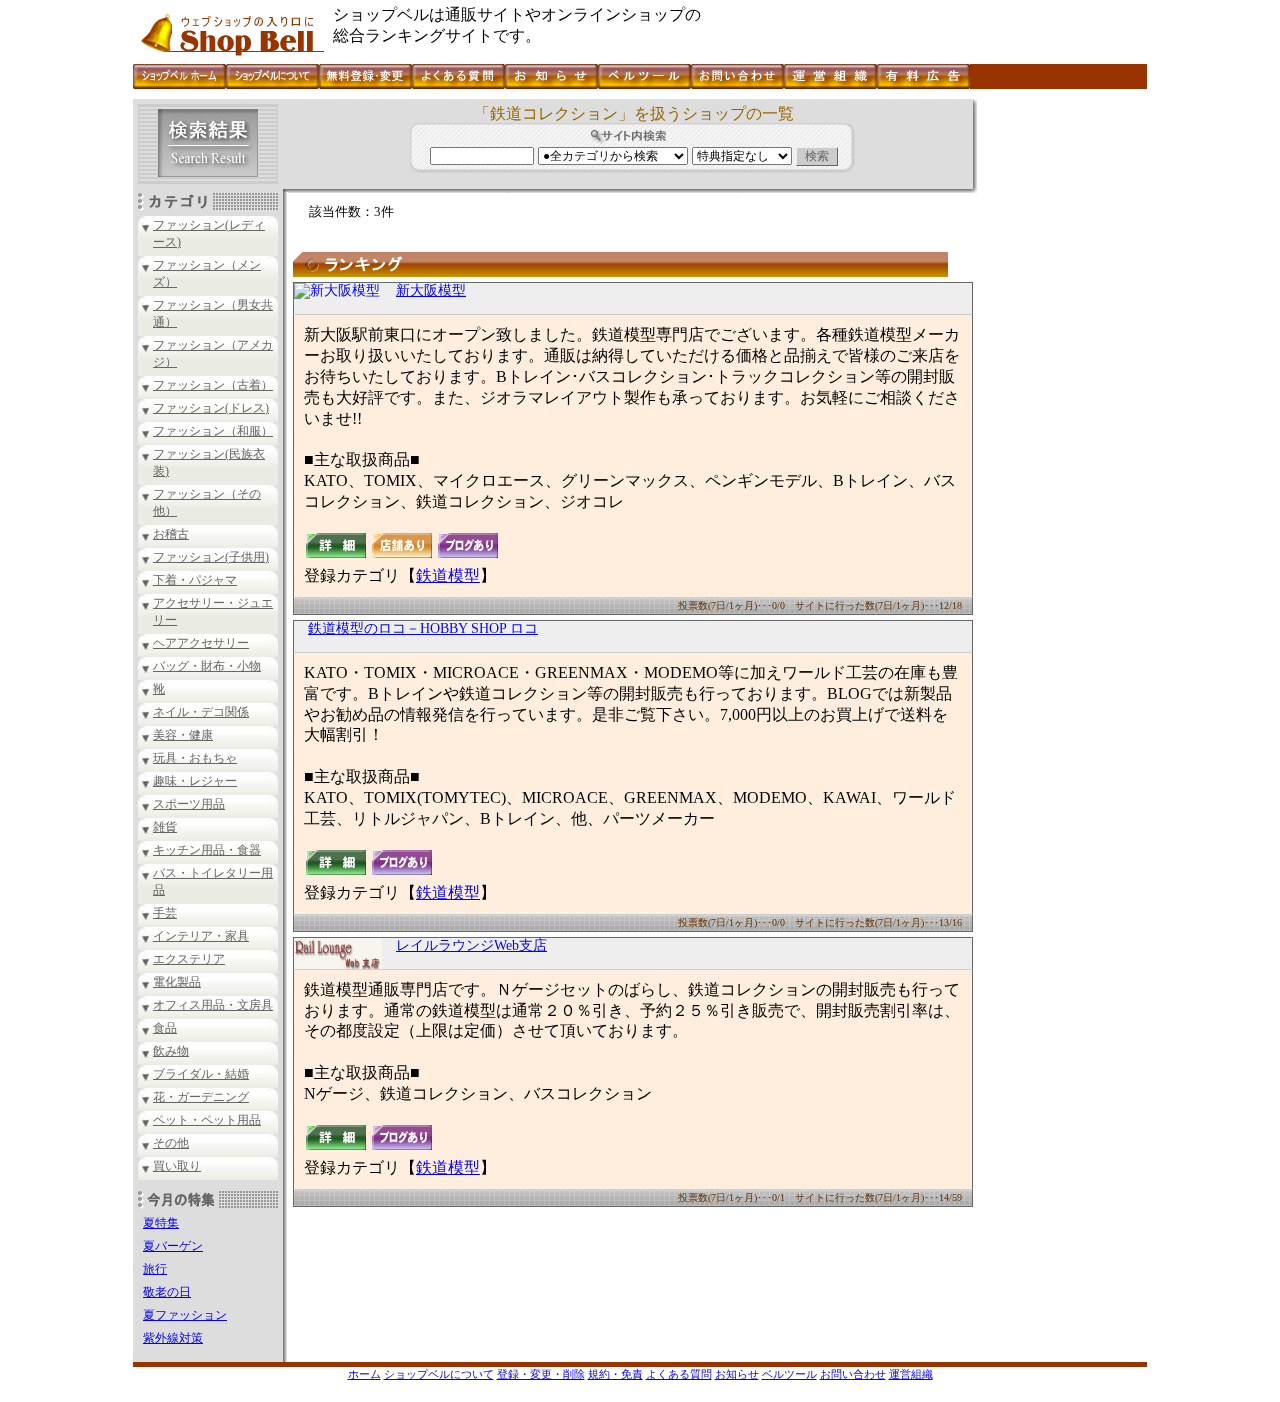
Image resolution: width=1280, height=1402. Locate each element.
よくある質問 (679, 1374)
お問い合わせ (853, 1374)
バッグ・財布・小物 (207, 666)
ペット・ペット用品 (207, 1120)
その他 (171, 1143)
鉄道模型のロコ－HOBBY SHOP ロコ (423, 628)
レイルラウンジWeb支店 (471, 945)
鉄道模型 (448, 575)
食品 (165, 1028)
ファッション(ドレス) (211, 408)
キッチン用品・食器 (207, 850)
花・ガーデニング (201, 1097)
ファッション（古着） (213, 385)
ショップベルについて (439, 1374)
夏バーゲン (173, 1246)
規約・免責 (615, 1374)
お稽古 (171, 534)
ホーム (364, 1374)
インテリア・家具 (201, 936)
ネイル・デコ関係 (201, 712)
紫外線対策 (173, 1338)
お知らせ (737, 1374)
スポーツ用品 (189, 804)
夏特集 (161, 1223)
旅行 (155, 1269)
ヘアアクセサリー (201, 643)
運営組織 (911, 1374)
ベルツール (789, 1374)
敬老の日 (167, 1292)
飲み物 (171, 1051)
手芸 (165, 913)
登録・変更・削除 (541, 1374)
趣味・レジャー (195, 781)
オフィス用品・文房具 (213, 1005)
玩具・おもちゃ (195, 758)
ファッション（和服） (213, 431)
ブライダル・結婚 (201, 1074)
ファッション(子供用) (211, 557)
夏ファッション (185, 1315)
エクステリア (189, 959)
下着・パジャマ (195, 580)
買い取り (177, 1166)
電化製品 (177, 982)
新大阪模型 (431, 290)
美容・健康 (183, 735)
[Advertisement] (1060, 399)
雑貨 (165, 827)
